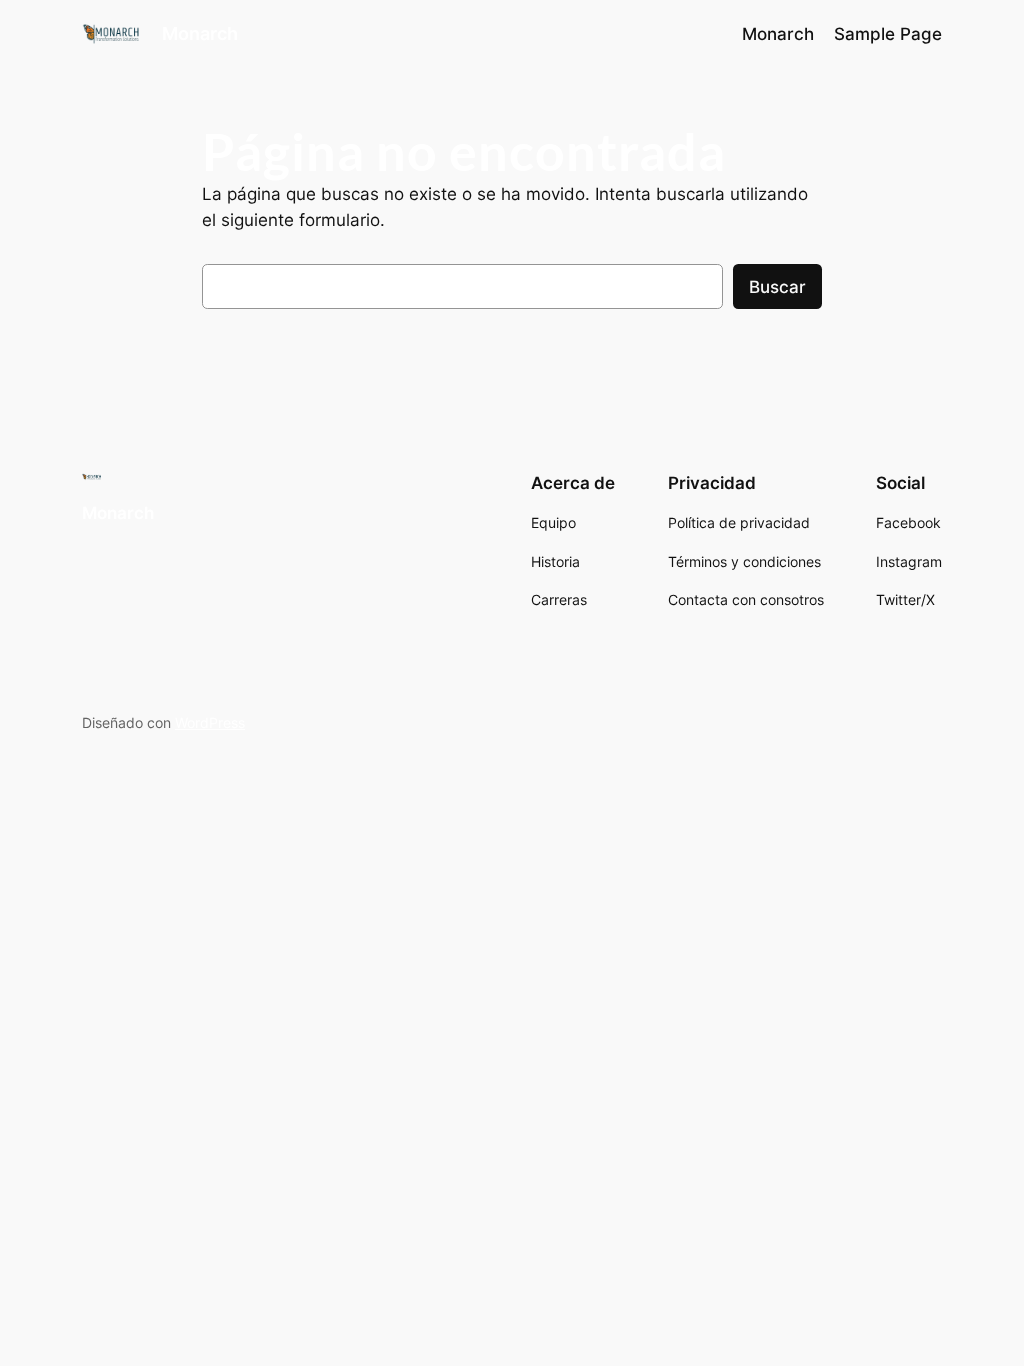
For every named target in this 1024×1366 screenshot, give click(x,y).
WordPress (210, 722)
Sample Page (888, 34)
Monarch (200, 33)
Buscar (777, 287)
